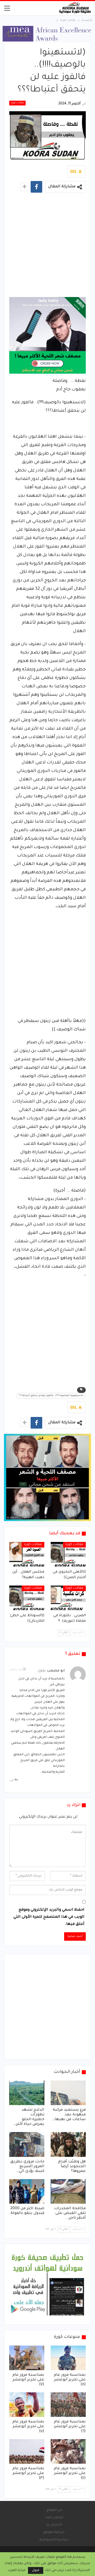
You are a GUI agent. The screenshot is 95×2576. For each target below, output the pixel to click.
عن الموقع (54, 2510)
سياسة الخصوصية (54, 2540)
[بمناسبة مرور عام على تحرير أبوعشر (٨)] (68, 2358)
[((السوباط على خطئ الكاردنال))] (27, 1598)
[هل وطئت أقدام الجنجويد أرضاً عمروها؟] (68, 2144)
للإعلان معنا (54, 2518)
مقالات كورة (17, 103)
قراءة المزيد (17, 2570)
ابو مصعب (56, 1671)
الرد (12, 1781)
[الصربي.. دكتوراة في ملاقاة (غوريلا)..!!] (68, 1598)
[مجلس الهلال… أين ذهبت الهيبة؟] (27, 1554)
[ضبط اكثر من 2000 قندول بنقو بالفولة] (27, 2191)
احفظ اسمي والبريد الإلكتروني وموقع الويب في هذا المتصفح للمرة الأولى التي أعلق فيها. (49, 1917)
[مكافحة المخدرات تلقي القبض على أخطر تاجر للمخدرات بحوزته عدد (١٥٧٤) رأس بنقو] (68, 2191)
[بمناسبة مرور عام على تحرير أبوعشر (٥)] (27, 2405)
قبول (36, 2570)
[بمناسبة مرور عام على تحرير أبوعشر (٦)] (68, 2405)
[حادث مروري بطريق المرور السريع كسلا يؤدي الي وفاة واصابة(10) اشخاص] (27, 2144)
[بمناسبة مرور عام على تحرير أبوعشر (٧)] (27, 2358)
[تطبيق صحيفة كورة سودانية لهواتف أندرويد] (47, 2285)
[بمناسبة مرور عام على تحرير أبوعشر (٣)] (27, 2451)
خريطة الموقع (54, 2532)
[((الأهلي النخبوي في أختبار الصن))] (68, 1554)
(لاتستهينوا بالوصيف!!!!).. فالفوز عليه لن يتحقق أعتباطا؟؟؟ (51, 1396)
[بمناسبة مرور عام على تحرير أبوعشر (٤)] (68, 2451)
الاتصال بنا (54, 2525)
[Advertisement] (47, 247)
